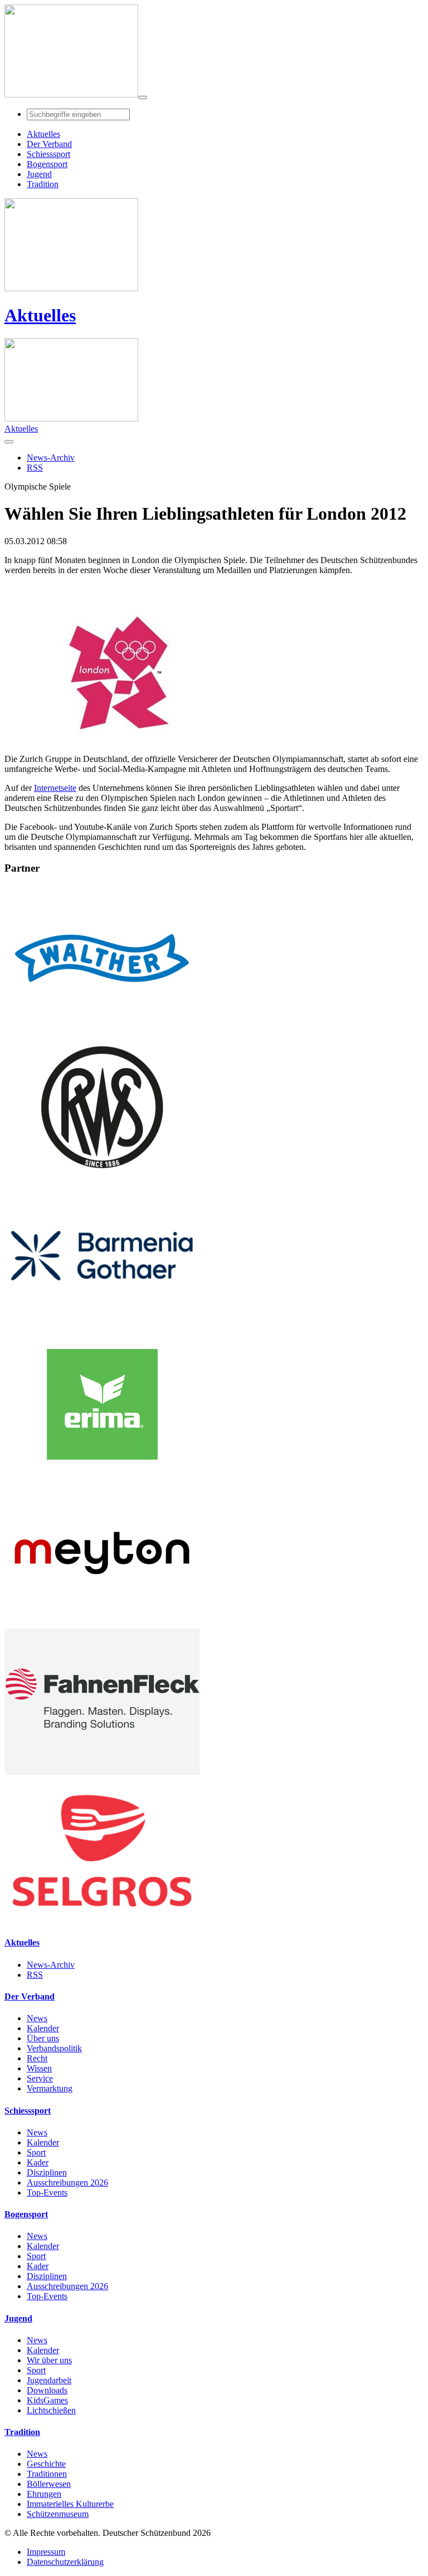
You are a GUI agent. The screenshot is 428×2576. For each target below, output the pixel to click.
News (37, 2018)
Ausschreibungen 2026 (67, 2182)
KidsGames (47, 2400)
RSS (35, 1975)
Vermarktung (50, 2088)
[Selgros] (102, 1921)
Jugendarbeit (49, 2380)
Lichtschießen (51, 2410)
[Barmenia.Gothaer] (102, 1326)
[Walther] (102, 1028)
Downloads (47, 2390)
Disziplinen (47, 2172)
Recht (37, 2058)
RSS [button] (35, 468)
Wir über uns (49, 2360)
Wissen (39, 2068)
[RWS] (102, 1177)
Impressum (46, 2552)
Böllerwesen (49, 2484)
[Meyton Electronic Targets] (102, 1623)
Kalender (43, 2028)
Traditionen (47, 2474)
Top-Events (47, 2193)
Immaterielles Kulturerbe (70, 2504)
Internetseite (55, 788)
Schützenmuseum (58, 2514)
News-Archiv (51, 1965)
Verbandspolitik (54, 2048)
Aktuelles (40, 315)
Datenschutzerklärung (65, 2562)
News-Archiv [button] (51, 458)
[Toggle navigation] (143, 97)
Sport (36, 2152)
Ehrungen (44, 2494)
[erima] (102, 1475)
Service (40, 2078)
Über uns (43, 2038)
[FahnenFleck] (102, 1772)
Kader (38, 2162)
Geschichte (46, 2464)
